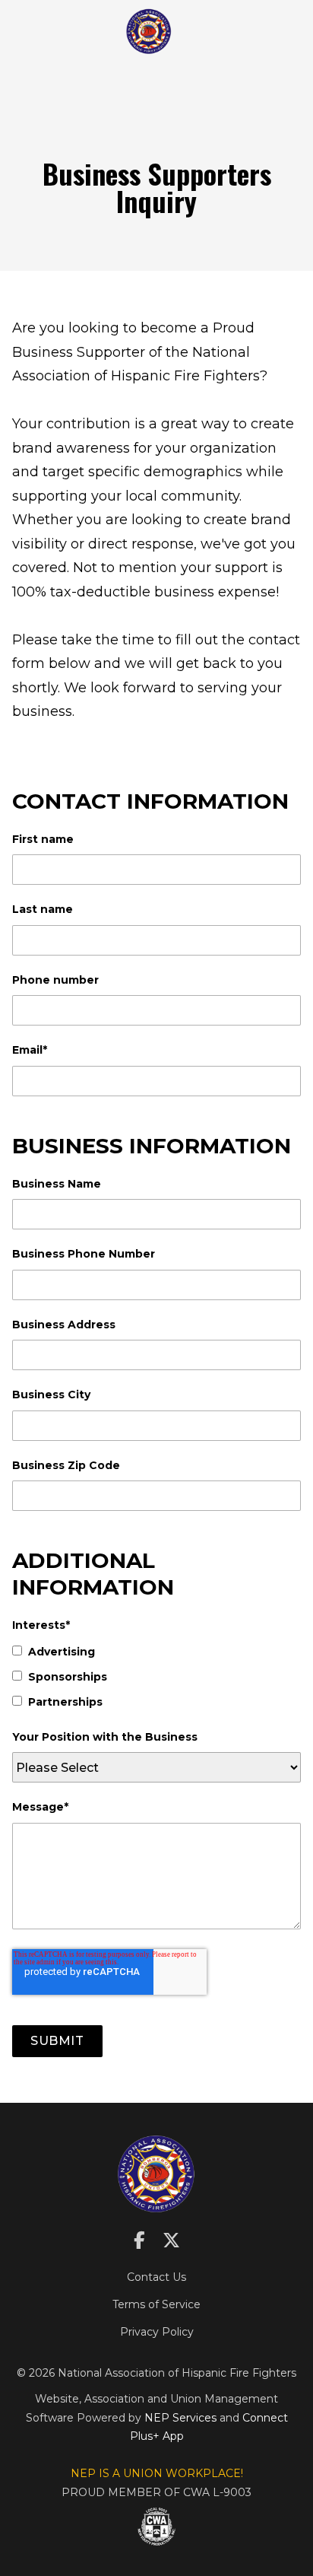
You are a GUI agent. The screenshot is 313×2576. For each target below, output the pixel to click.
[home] (149, 31)
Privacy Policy (157, 2332)
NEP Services (180, 2418)
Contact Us (156, 2277)
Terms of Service (156, 2304)
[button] (189, 31)
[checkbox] (156, 1677)
